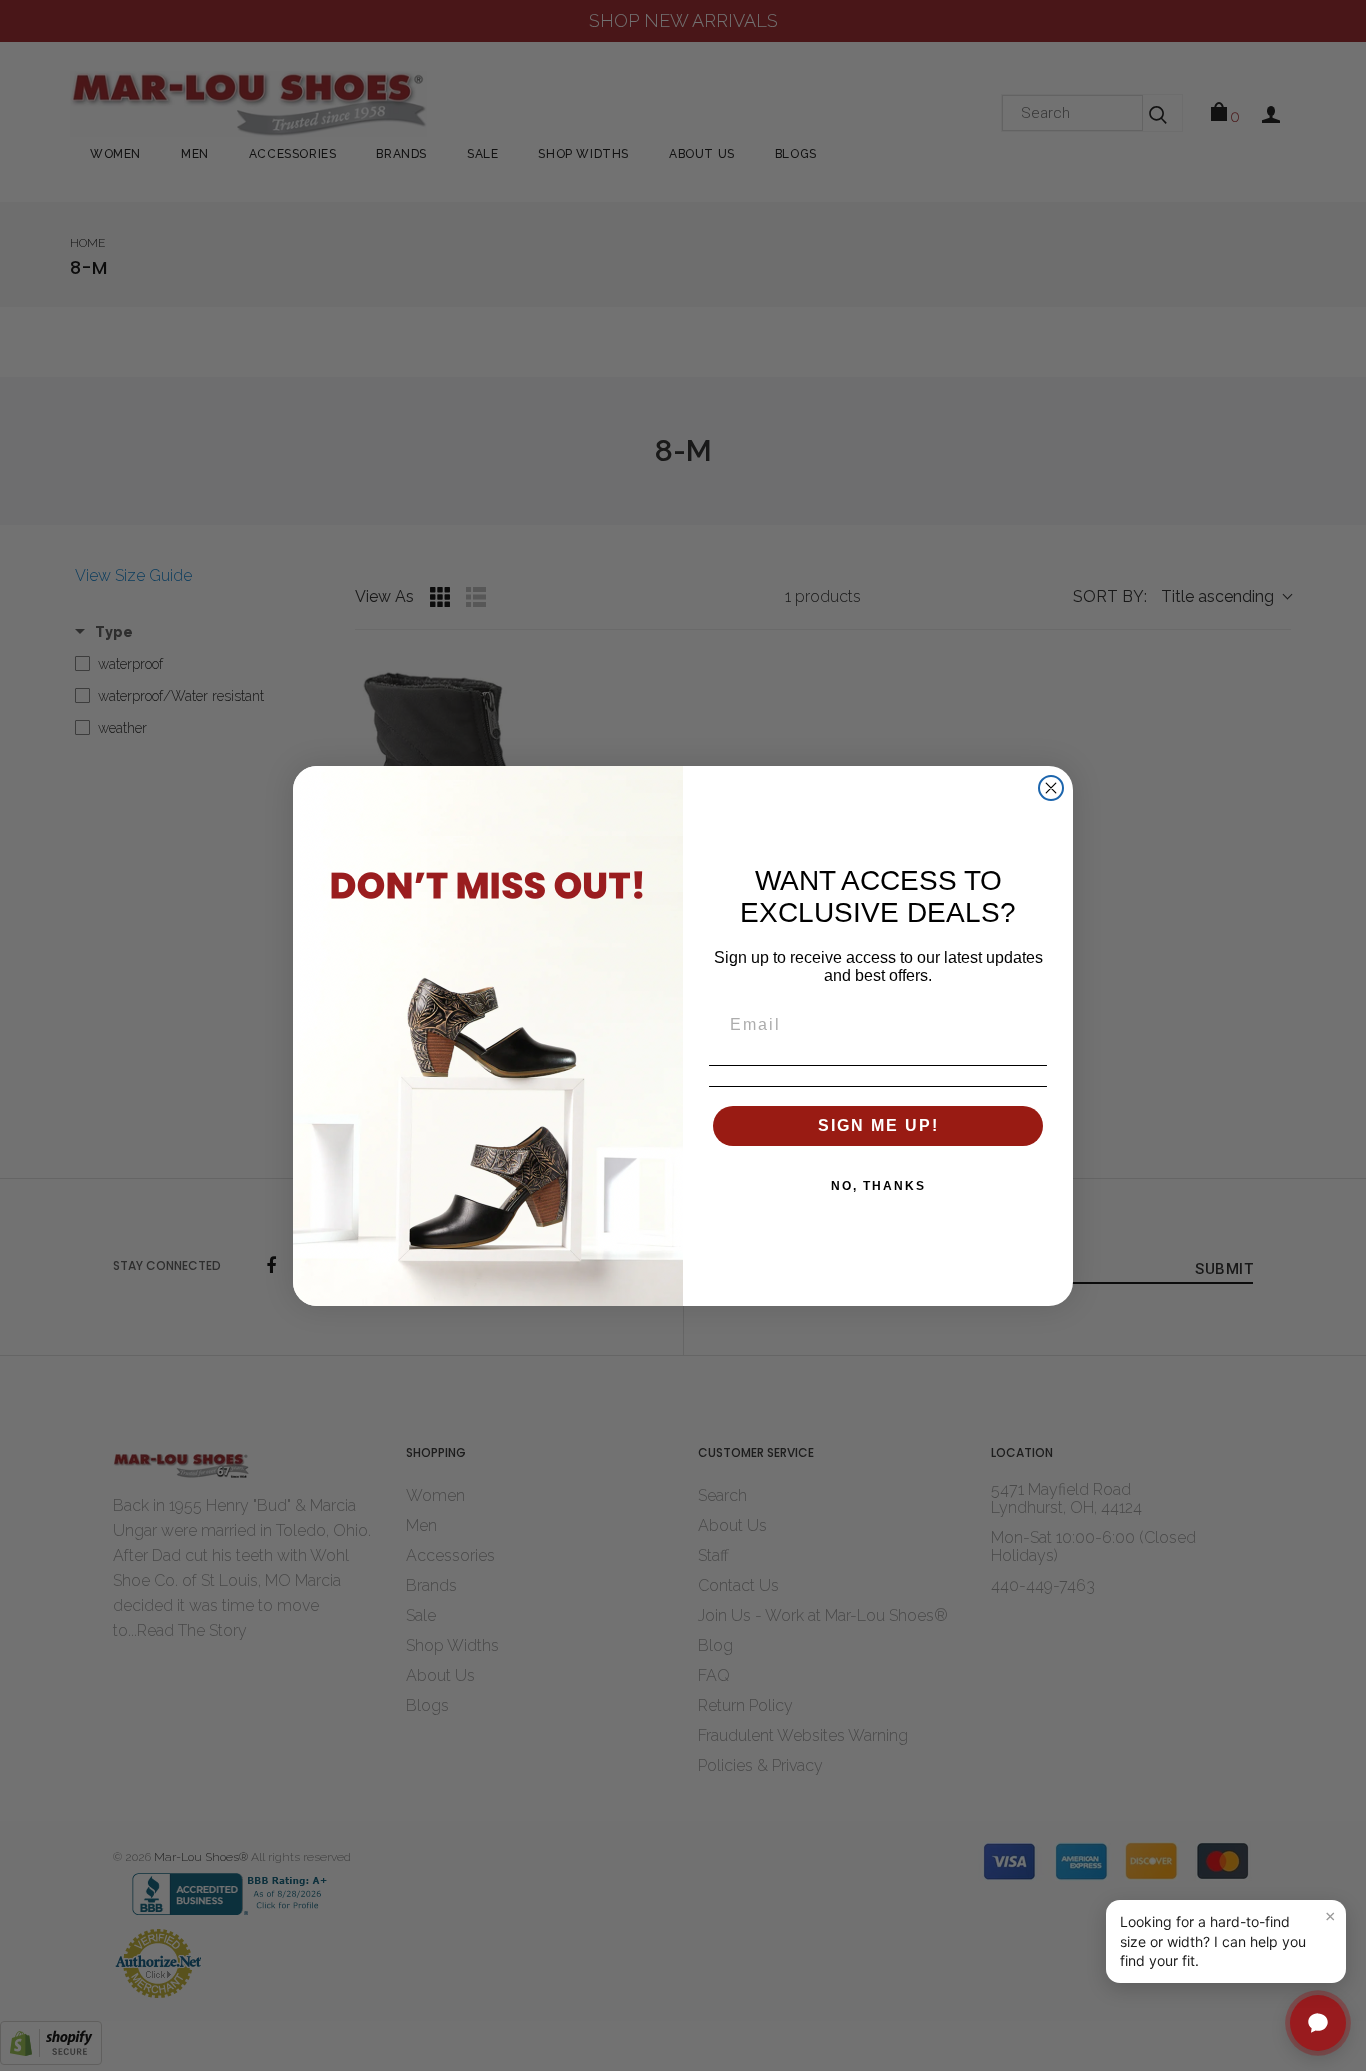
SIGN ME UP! (878, 1125)
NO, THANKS (878, 1186)
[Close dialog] (1051, 788)
